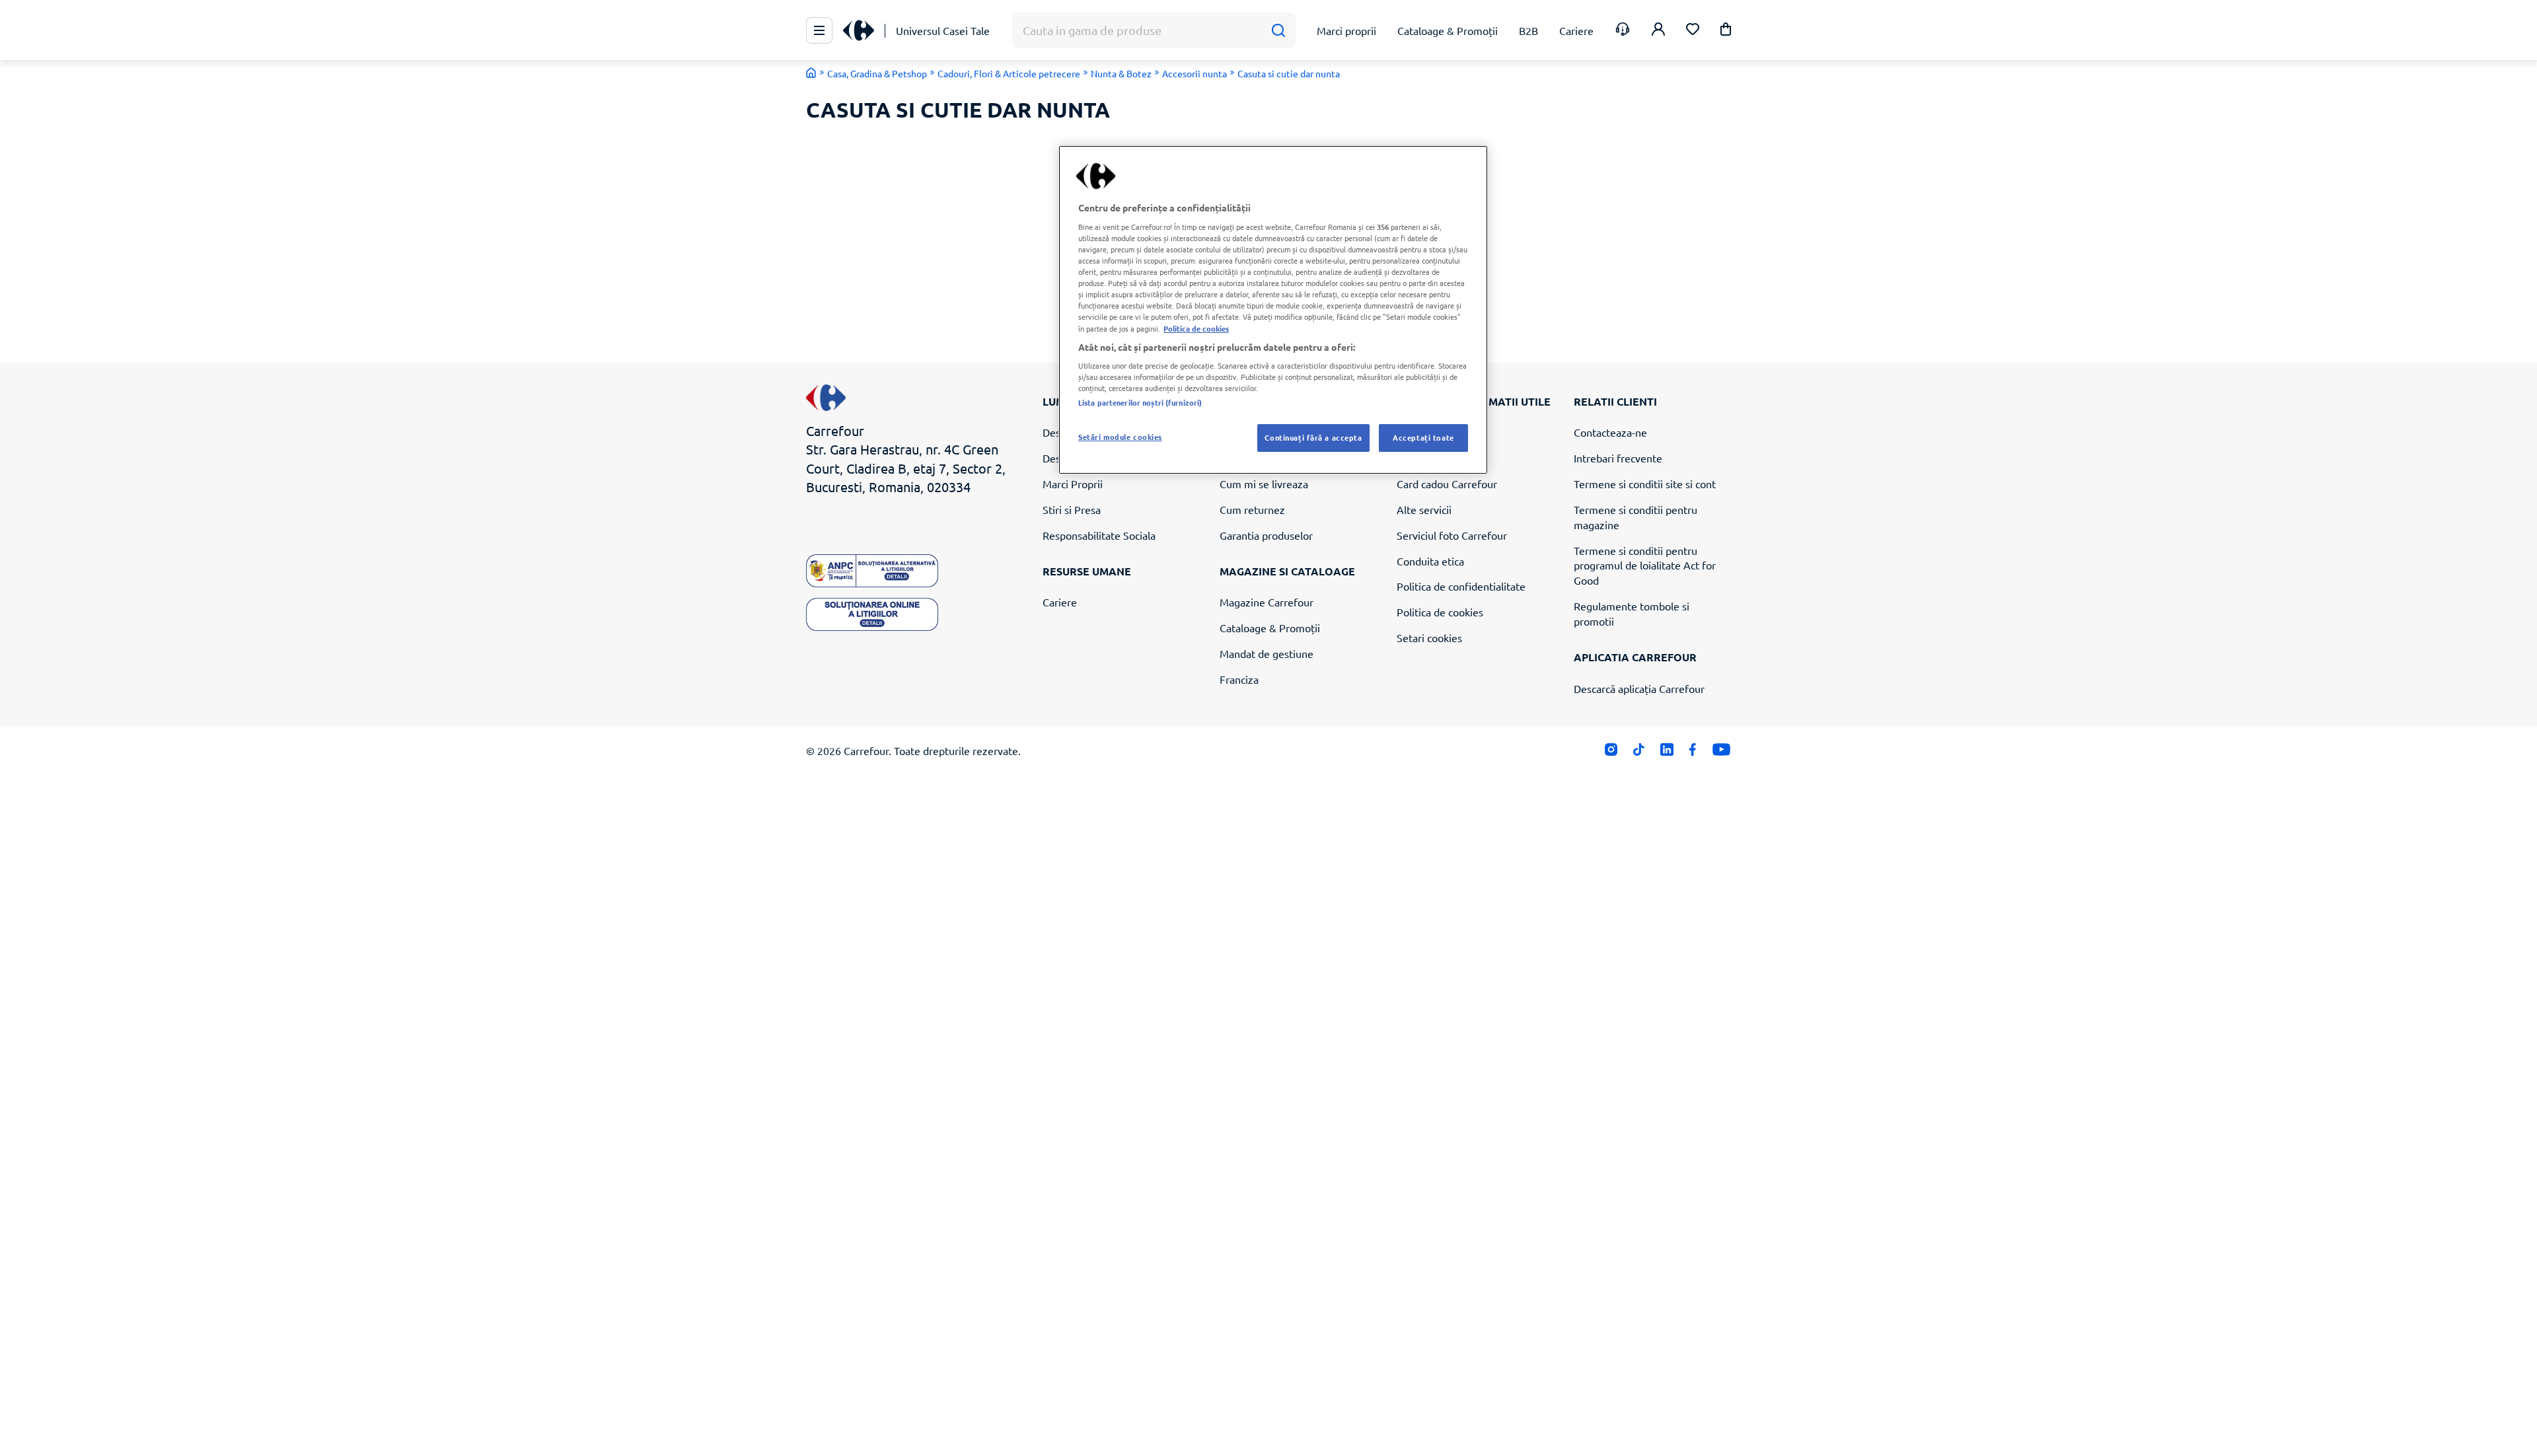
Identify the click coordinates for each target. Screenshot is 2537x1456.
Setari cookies (1429, 637)
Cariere (1060, 602)
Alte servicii (1424, 509)
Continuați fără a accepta (1313, 437)
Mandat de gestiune (1267, 653)
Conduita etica (1430, 561)
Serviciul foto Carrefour (1452, 535)
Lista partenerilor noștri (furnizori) (1140, 402)
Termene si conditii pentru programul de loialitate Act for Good (1645, 565)
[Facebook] (1693, 752)
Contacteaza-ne (1610, 432)
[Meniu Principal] (819, 30)
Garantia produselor (1266, 535)
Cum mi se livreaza (1264, 484)
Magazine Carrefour (1267, 602)
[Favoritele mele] (1693, 31)
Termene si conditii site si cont (1645, 484)
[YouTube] (1721, 752)
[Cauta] (1278, 31)
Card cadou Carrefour (1447, 484)
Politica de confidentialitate (1461, 586)
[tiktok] (1639, 752)
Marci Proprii (1073, 484)
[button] (1726, 31)
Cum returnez (1252, 509)
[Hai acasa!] (811, 73)
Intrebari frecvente (1618, 458)
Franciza (1239, 679)
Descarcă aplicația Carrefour (1639, 688)
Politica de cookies (1440, 612)
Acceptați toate (1423, 437)
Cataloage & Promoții (1270, 628)
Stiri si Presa (1072, 509)
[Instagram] (1611, 752)
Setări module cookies (1120, 437)
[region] (1273, 310)
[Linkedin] (1667, 752)
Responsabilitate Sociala (1099, 535)
